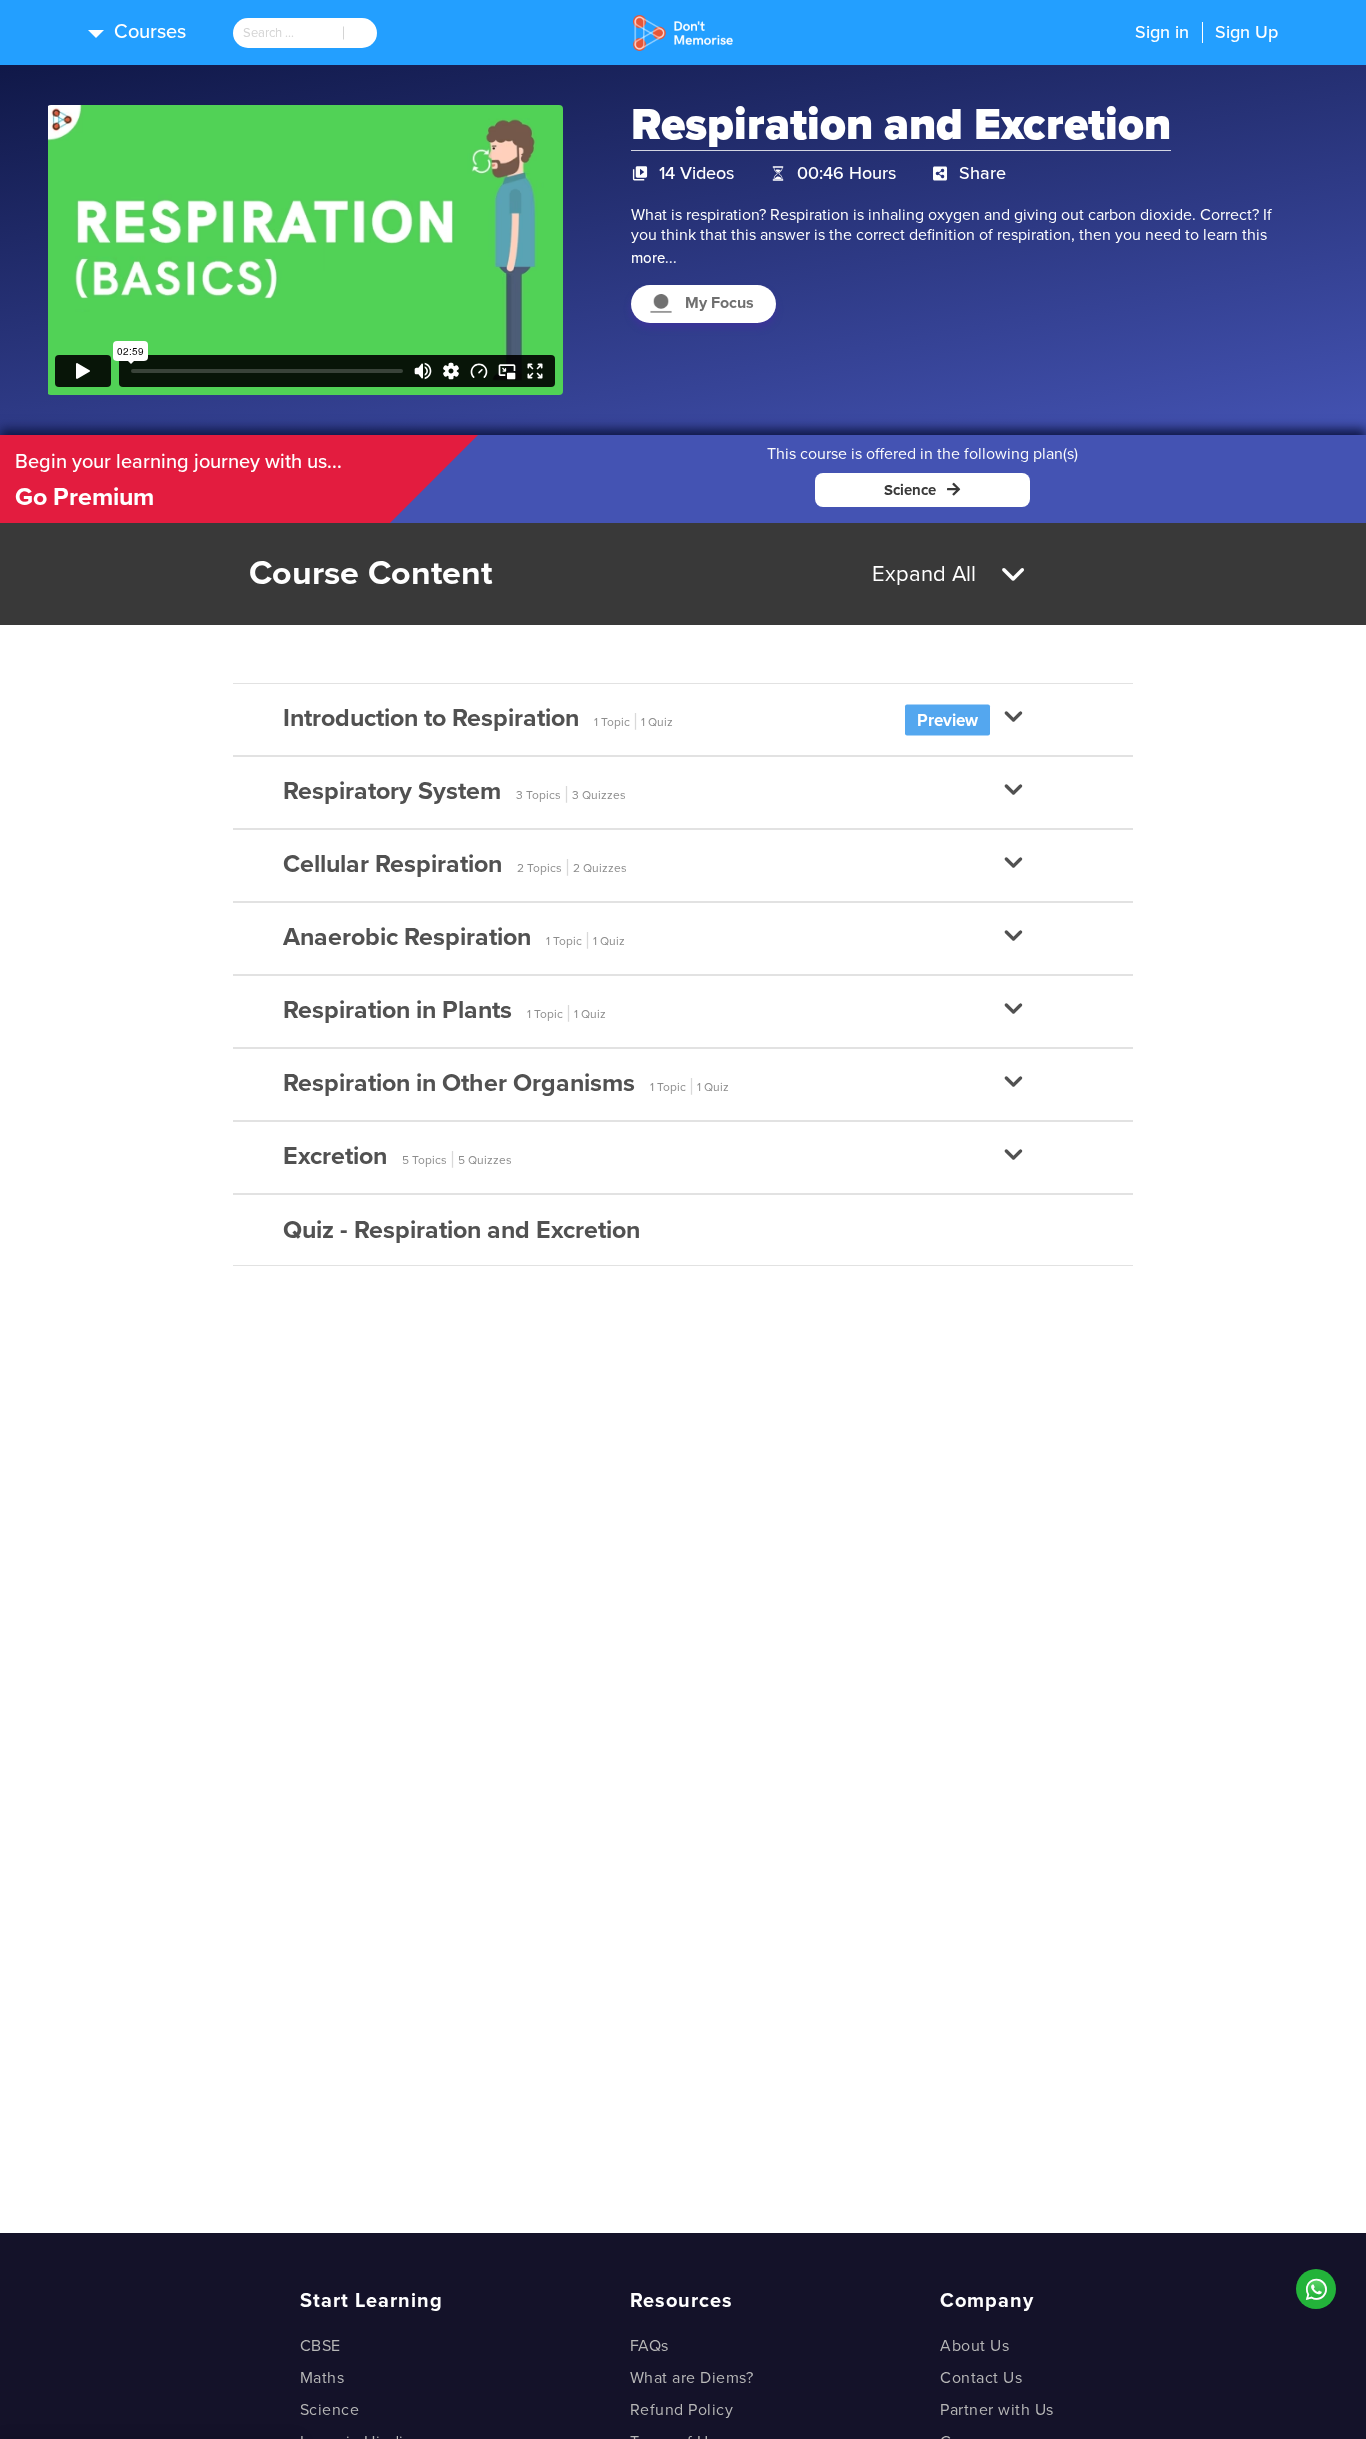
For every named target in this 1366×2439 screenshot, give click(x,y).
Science (330, 2410)
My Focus (719, 303)
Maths (322, 2378)
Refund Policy (682, 2410)
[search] (288, 33)
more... (654, 258)
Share (982, 173)
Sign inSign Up (1206, 32)
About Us (974, 2346)
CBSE (320, 2346)
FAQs (649, 2346)
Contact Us (981, 2378)
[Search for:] (288, 33)
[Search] (360, 33)
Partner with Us (997, 2410)
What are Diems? (692, 2378)
